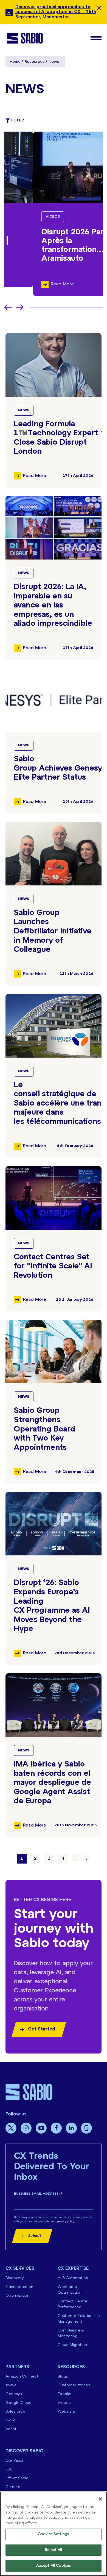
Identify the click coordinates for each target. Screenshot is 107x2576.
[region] (54, 2534)
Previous (8, 307)
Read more (35, 476)
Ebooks (64, 2394)
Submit (35, 2236)
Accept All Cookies (54, 2566)
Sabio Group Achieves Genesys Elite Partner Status (60, 768)
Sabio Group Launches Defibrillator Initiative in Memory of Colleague (53, 931)
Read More (33, 284)
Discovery (15, 2278)
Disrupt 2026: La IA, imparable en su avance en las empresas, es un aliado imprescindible (53, 605)
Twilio (11, 2420)
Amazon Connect (22, 2377)
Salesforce (15, 2412)
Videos (24, 217)
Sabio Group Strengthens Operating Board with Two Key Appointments (44, 1429)
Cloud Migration (72, 2345)
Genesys (14, 2394)
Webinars (66, 2412)
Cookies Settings (54, 2534)
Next (20, 307)
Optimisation (17, 2296)
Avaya (11, 2385)
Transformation (19, 2287)
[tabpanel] (54, 214)
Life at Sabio (17, 2478)
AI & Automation (73, 2278)
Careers (13, 2487)
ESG (9, 2470)
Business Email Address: (38, 2194)
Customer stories (74, 2385)
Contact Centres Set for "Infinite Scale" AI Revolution (53, 1266)
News (24, 410)
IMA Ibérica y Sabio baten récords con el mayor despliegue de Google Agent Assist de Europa (52, 1783)
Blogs (63, 2377)
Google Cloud (19, 2403)
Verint (11, 2429)
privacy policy (66, 2221)
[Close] (100, 2499)
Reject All (53, 2550)
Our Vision (15, 2461)
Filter (18, 120)
